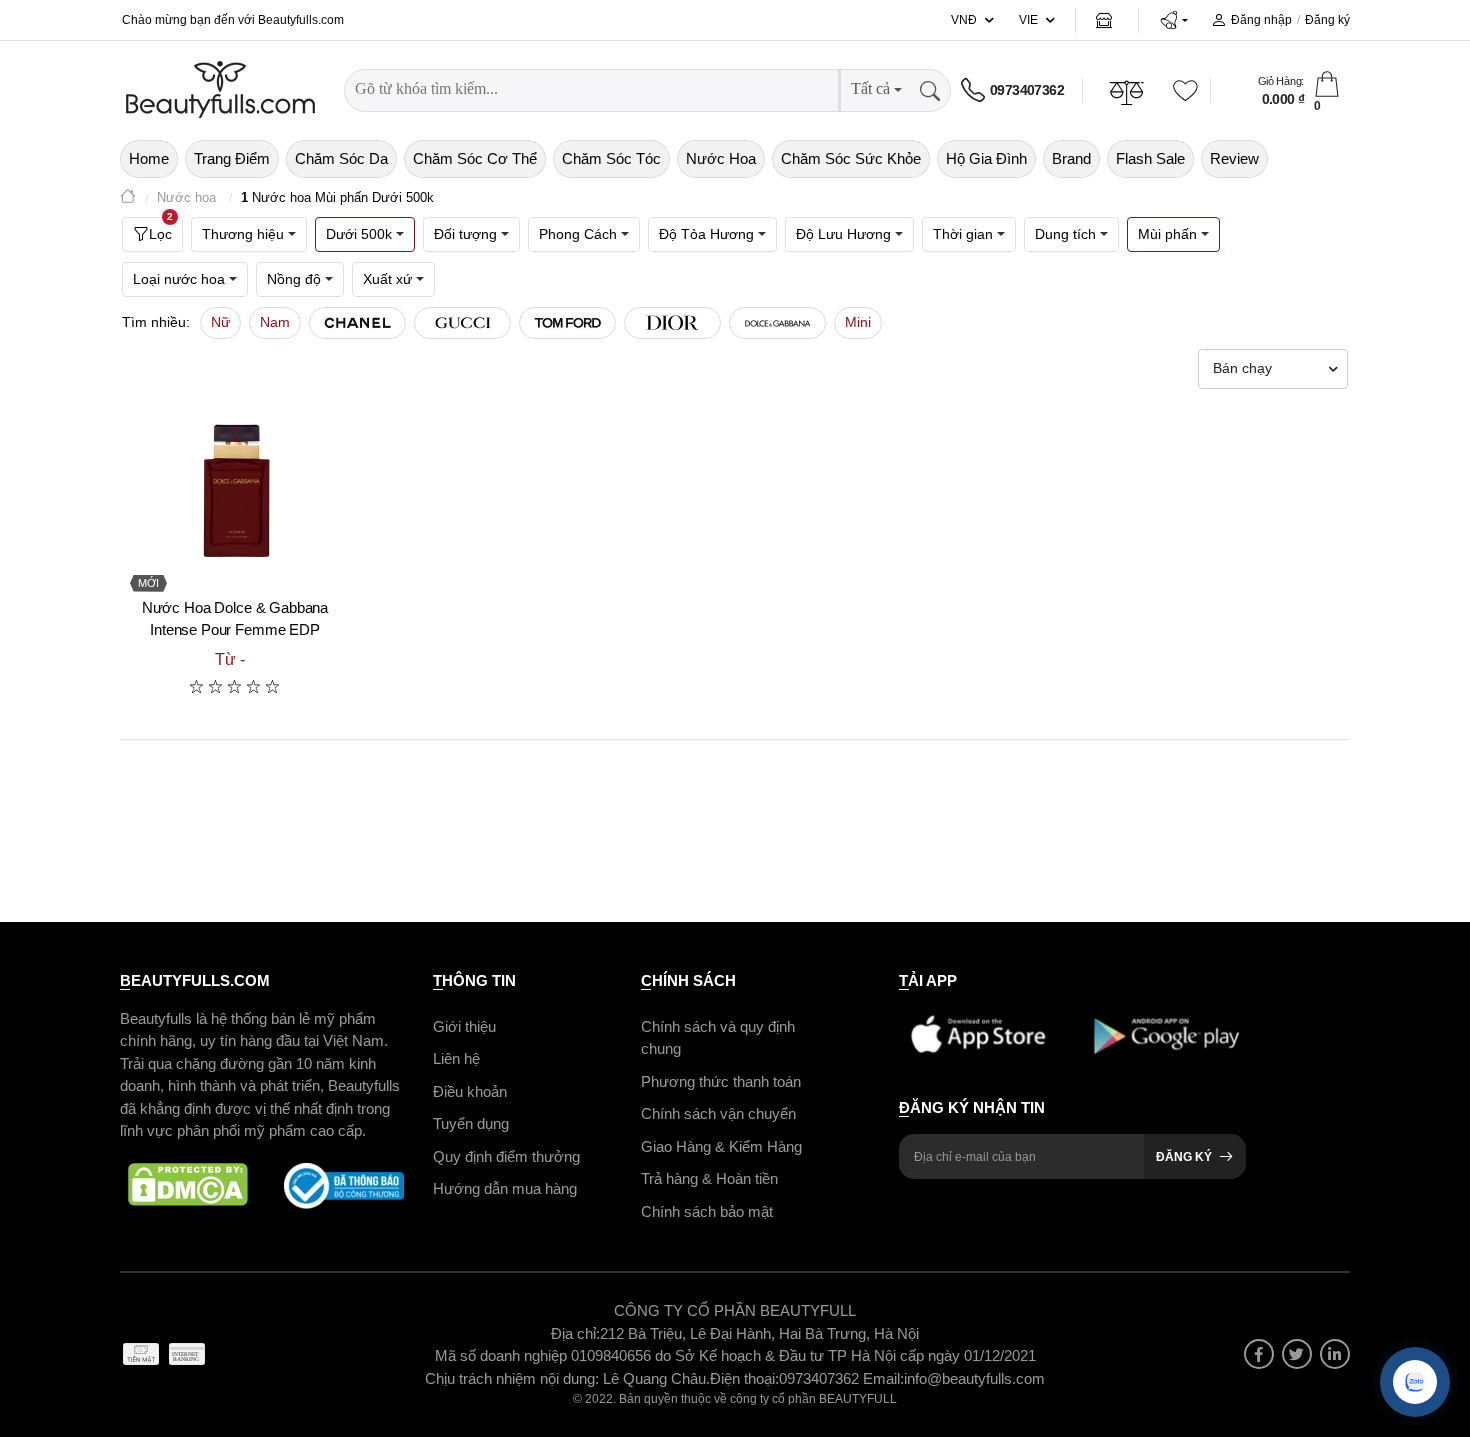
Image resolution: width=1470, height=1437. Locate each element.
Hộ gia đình (986, 158)
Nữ (220, 322)
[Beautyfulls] (128, 198)
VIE (1028, 20)
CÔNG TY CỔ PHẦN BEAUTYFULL (735, 1310)
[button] (1173, 20)
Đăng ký (1327, 20)
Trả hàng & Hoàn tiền (709, 1178)
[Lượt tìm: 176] (462, 323)
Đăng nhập (1261, 20)
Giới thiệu (464, 1026)
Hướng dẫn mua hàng (505, 1188)
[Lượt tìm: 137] (777, 323)
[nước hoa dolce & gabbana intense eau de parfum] (235, 491)
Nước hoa (721, 158)
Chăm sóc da (341, 158)
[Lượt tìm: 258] (357, 323)
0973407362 (1027, 90)
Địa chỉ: (575, 1333)
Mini (858, 322)
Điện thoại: (744, 1378)
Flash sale (1150, 158)
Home (149, 158)
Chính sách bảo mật (707, 1211)
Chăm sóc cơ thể (475, 158)
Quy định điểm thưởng (506, 1156)
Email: (883, 1378)
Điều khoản (470, 1091)
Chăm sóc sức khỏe (851, 158)
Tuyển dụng (471, 1123)
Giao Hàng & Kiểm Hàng (721, 1146)
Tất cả (870, 88)
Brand (1071, 158)
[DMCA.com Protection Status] (188, 1186)
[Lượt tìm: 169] (567, 323)
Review (1234, 158)
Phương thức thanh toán (721, 1081)
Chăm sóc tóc (611, 158)
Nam (275, 322)
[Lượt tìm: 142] (672, 323)
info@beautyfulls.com (974, 1378)
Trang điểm (232, 158)
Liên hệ (456, 1058)
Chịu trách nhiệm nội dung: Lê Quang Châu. (567, 1378)
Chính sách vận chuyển (718, 1113)
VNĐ (964, 20)
